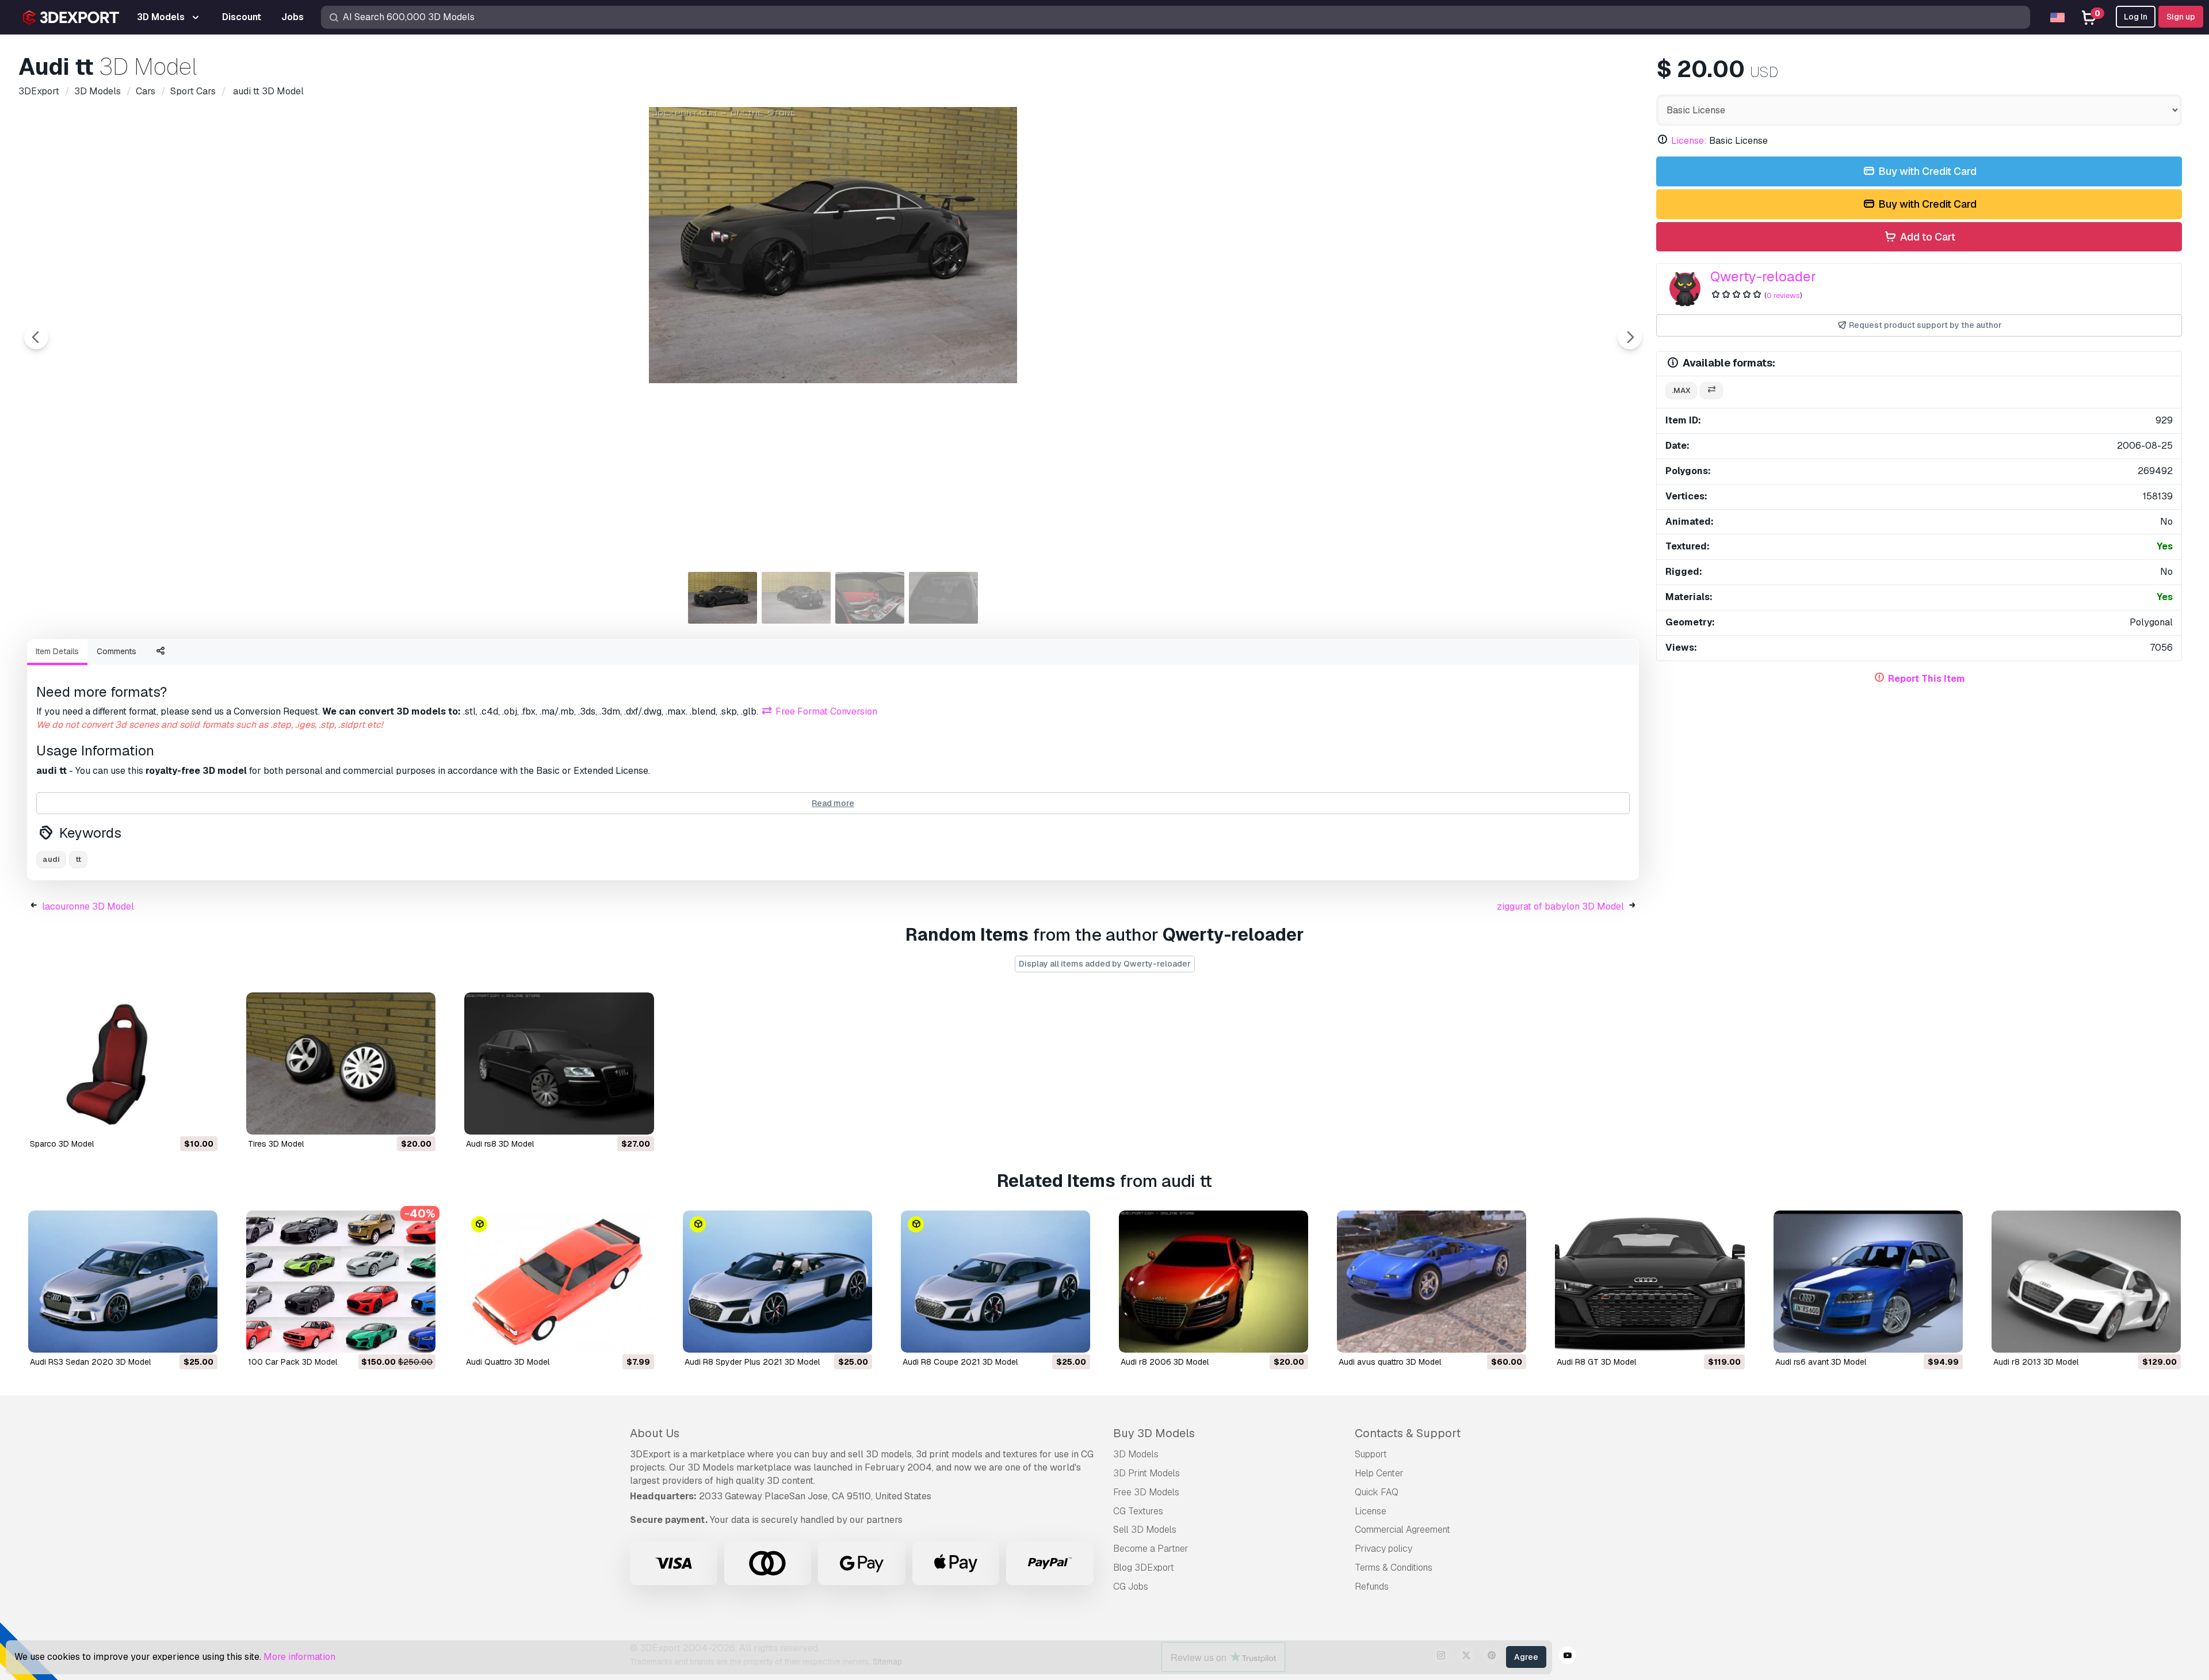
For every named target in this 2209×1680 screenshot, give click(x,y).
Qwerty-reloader (1763, 276)
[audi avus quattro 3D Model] (1432, 1282)
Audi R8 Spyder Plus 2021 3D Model (752, 1362)
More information (299, 1657)
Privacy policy (1384, 1549)
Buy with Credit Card (1926, 171)
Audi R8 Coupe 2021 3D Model (960, 1362)
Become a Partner (1151, 1549)
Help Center (1379, 1473)
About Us (655, 1433)
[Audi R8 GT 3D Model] (1650, 1282)
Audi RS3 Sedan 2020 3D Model (90, 1362)
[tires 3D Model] (341, 1064)
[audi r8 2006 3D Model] (1214, 1282)
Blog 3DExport (1144, 1568)
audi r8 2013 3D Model (2036, 1362)
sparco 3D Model (62, 1144)
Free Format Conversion (825, 711)
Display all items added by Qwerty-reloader (1105, 964)
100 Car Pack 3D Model (293, 1362)
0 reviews (1783, 295)
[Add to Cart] (177, 1118)
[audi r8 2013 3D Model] (2086, 1282)
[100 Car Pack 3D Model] (341, 1282)
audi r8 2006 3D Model (1165, 1362)
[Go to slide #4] (943, 598)
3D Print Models (1146, 1473)
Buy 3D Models (1154, 1433)
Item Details (57, 651)
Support (1371, 1454)
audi (51, 859)
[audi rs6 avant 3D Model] (1868, 1282)
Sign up (2181, 17)
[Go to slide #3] (870, 598)
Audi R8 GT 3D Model (1596, 1362)
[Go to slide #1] (723, 598)
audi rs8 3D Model (500, 1144)
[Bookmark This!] (201, 1118)
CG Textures (1138, 1511)
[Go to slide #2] (796, 598)
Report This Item (1927, 679)
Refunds (1372, 1587)
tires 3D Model (276, 1144)
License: (1689, 141)
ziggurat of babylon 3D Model (1560, 906)
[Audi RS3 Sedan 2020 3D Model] (123, 1282)
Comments (116, 651)
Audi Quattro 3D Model (508, 1362)
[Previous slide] (36, 337)
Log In (2136, 17)
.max (1681, 390)
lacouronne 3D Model (88, 906)
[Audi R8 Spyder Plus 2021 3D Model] (777, 1282)
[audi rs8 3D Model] (559, 1064)
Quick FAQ (1377, 1492)
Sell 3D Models (1145, 1530)
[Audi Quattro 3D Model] (559, 1282)
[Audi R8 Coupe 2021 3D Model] (995, 1282)
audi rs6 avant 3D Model (1821, 1362)
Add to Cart (1927, 237)
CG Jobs (1131, 1587)
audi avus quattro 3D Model (1390, 1362)
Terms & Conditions (1394, 1568)
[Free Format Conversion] (1711, 391)
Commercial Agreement (1402, 1530)
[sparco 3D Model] (123, 1064)
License (1371, 1511)
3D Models (1136, 1454)
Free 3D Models (1146, 1492)
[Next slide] (1630, 337)
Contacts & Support (1408, 1433)
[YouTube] (1568, 1657)
